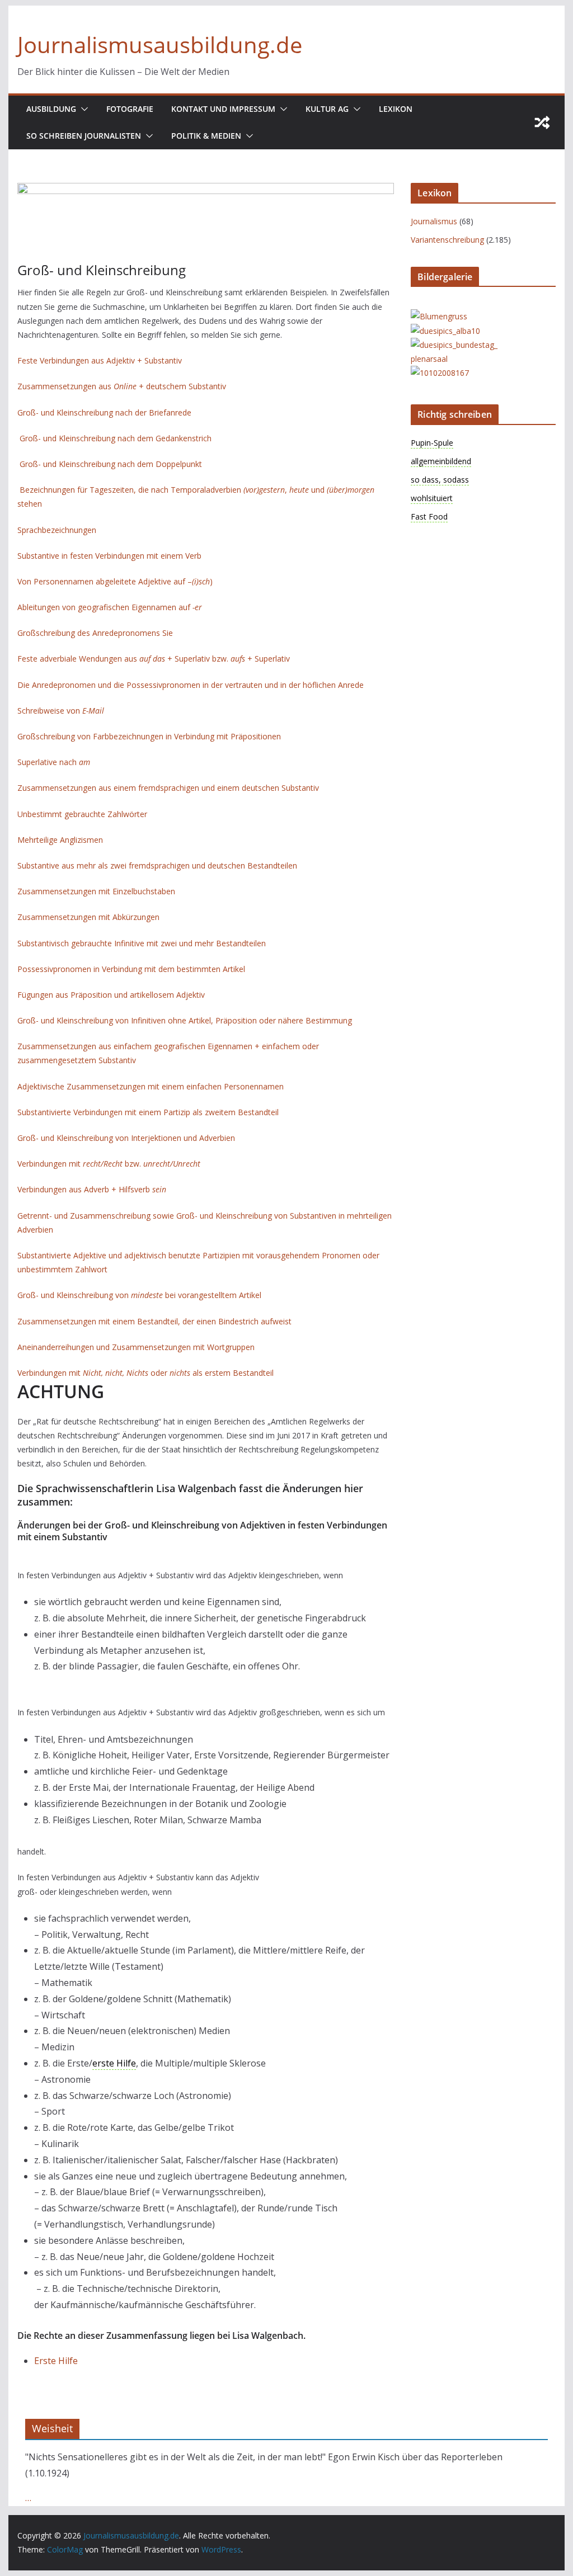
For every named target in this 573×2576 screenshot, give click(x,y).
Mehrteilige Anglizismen (60, 840)
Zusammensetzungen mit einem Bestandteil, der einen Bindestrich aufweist (154, 1321)
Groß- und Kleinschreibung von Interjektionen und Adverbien (126, 1138)
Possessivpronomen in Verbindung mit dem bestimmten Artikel (131, 969)
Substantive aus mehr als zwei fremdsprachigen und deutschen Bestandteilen (157, 865)
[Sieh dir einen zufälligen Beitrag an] (542, 122)
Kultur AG (327, 109)
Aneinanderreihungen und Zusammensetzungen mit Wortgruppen (136, 1347)
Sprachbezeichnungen (57, 530)
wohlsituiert (432, 498)
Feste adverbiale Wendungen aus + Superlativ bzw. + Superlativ (154, 659)
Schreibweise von (61, 711)
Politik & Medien (206, 136)
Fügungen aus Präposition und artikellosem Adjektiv (111, 995)
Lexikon (396, 109)
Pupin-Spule (432, 443)
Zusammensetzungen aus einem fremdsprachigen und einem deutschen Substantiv (169, 788)
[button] (82, 109)
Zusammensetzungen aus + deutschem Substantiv (122, 386)
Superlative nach (54, 762)
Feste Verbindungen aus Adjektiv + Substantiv (100, 360)
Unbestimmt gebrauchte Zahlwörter (82, 814)
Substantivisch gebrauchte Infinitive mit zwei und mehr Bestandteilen (142, 943)
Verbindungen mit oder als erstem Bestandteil (145, 1373)
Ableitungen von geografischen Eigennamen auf (110, 607)
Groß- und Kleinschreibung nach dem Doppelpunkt (111, 464)
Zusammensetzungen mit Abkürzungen (88, 917)
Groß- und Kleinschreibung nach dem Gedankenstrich (116, 438)
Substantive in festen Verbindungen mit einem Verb (109, 556)
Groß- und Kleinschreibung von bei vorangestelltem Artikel (139, 1295)
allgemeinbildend (441, 461)
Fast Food (429, 516)
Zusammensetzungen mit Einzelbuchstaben (96, 891)
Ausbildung (51, 109)
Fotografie (130, 109)
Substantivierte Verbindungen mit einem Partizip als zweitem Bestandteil (148, 1112)
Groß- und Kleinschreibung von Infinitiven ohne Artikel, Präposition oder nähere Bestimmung (185, 1020)
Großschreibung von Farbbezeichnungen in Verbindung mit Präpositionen (149, 736)
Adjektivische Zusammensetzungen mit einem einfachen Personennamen (151, 1086)
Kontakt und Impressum (223, 109)
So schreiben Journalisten (84, 136)
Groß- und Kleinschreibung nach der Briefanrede (105, 412)
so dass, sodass (440, 480)
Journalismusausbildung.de (160, 44)
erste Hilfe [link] (114, 2063)
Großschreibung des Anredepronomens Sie (95, 633)
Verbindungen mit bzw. (109, 1164)
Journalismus (434, 221)
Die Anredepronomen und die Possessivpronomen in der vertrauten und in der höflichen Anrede (191, 685)
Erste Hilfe (56, 2361)
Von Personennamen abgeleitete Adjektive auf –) (115, 581)
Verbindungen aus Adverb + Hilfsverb (92, 1189)
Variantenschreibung (447, 240)
